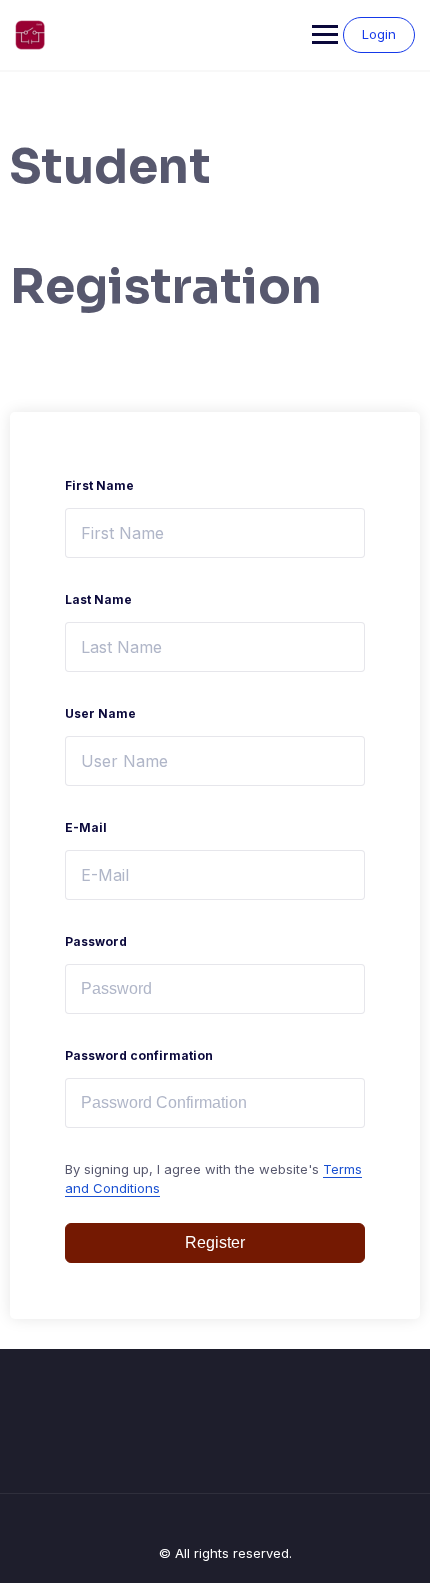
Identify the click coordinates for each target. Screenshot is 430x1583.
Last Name (98, 599)
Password (96, 941)
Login (379, 34)
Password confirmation (139, 1055)
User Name (100, 713)
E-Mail (86, 827)
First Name (99, 485)
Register (215, 1242)
